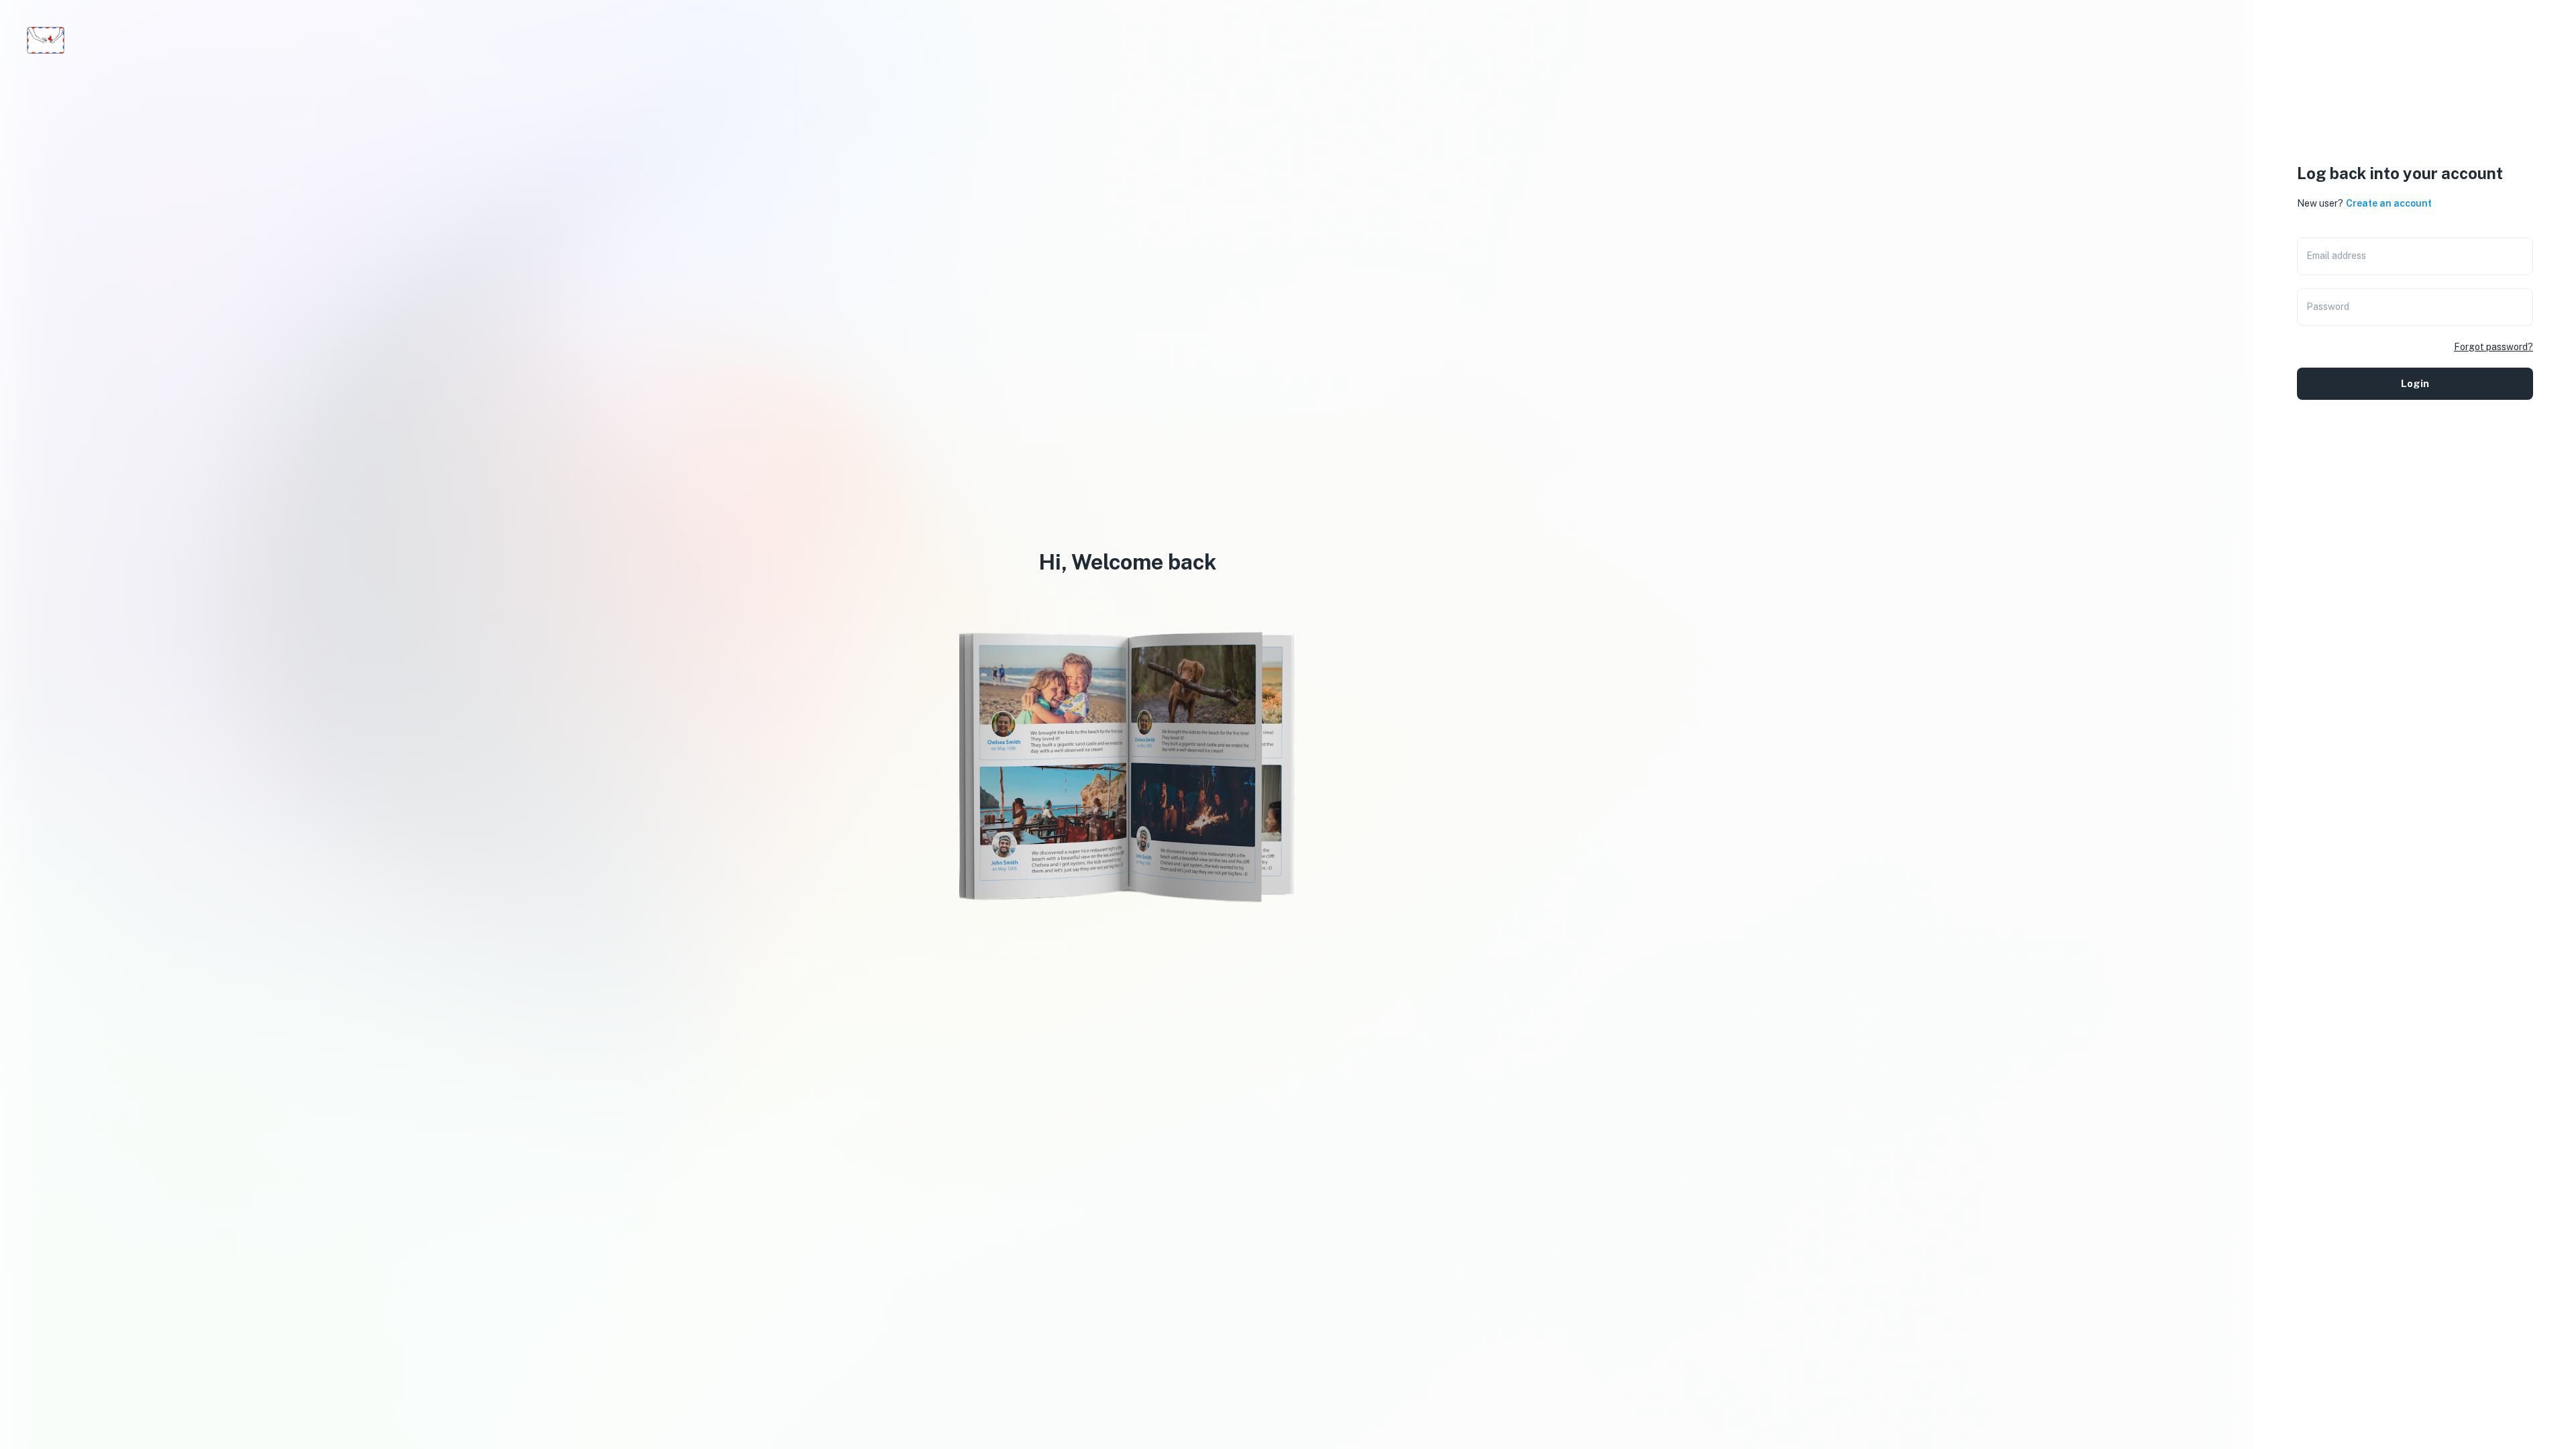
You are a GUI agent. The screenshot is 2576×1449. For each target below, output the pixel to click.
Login (2415, 383)
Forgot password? (2493, 347)
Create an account (2389, 203)
